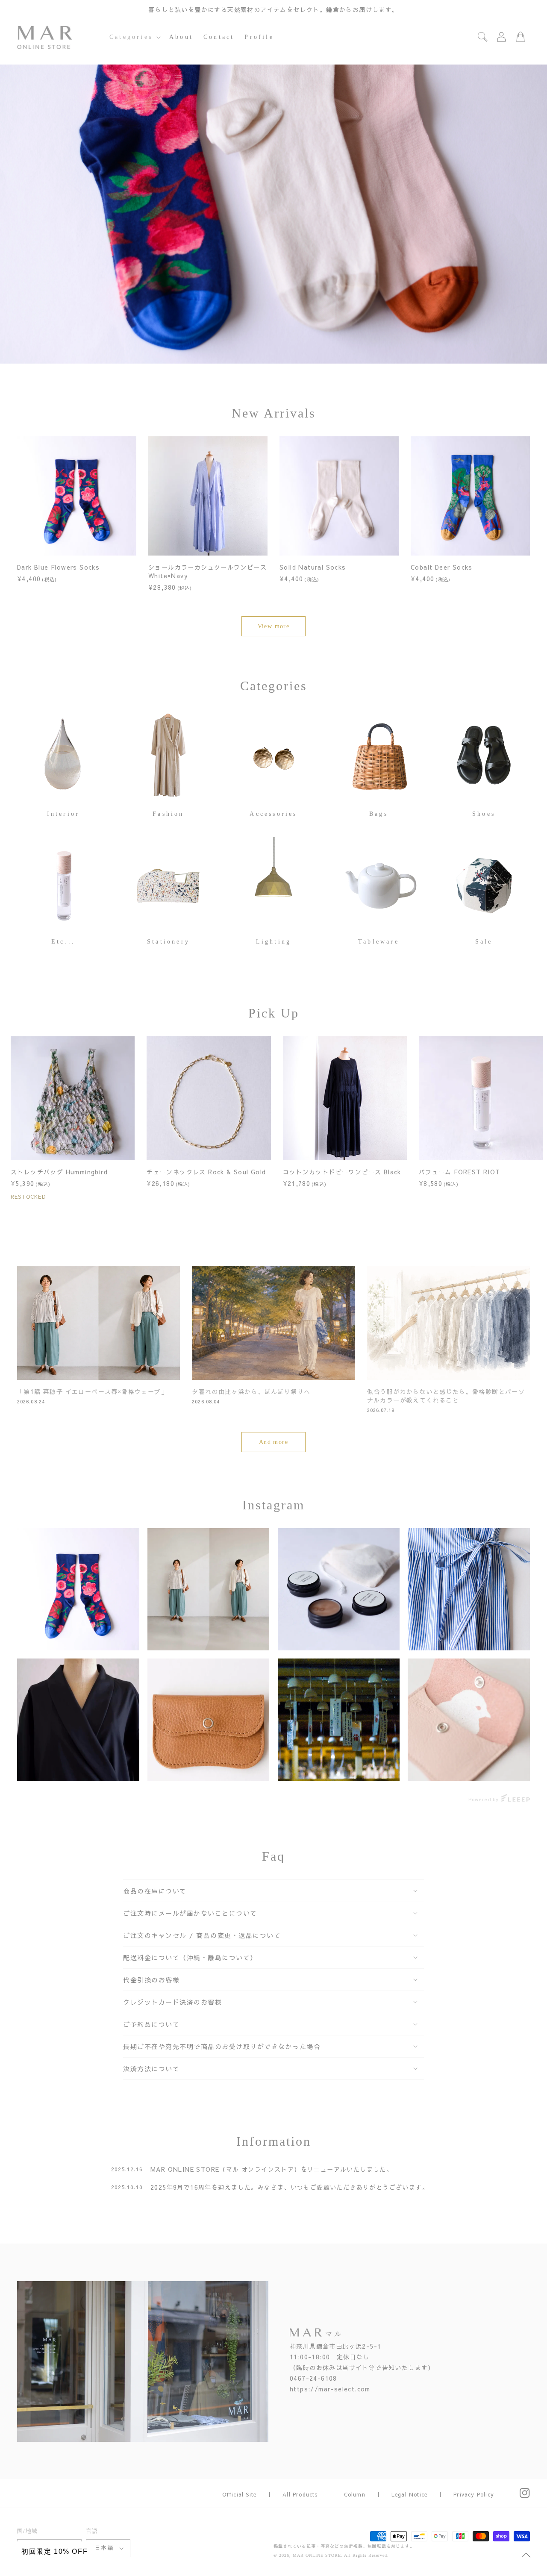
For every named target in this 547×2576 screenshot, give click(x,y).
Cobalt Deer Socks (442, 567)
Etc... (63, 942)
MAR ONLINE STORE (317, 2555)
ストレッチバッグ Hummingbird (59, 1172)
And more (273, 1442)
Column (355, 2494)
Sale (484, 942)
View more (274, 626)
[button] (134, 37)
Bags (379, 814)
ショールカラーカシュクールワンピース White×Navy (207, 571)
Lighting (274, 942)
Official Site (240, 2494)
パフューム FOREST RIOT (460, 1172)
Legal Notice (409, 2494)
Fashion (168, 814)
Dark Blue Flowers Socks (58, 567)
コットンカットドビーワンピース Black (342, 1172)
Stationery (168, 942)
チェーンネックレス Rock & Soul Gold (206, 1172)
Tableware (379, 942)
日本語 (104, 2548)
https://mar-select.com (330, 2389)
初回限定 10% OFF (54, 2551)
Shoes (484, 814)
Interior (63, 814)
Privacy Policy (474, 2494)
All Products (300, 2494)
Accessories (273, 814)
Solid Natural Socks (313, 567)
